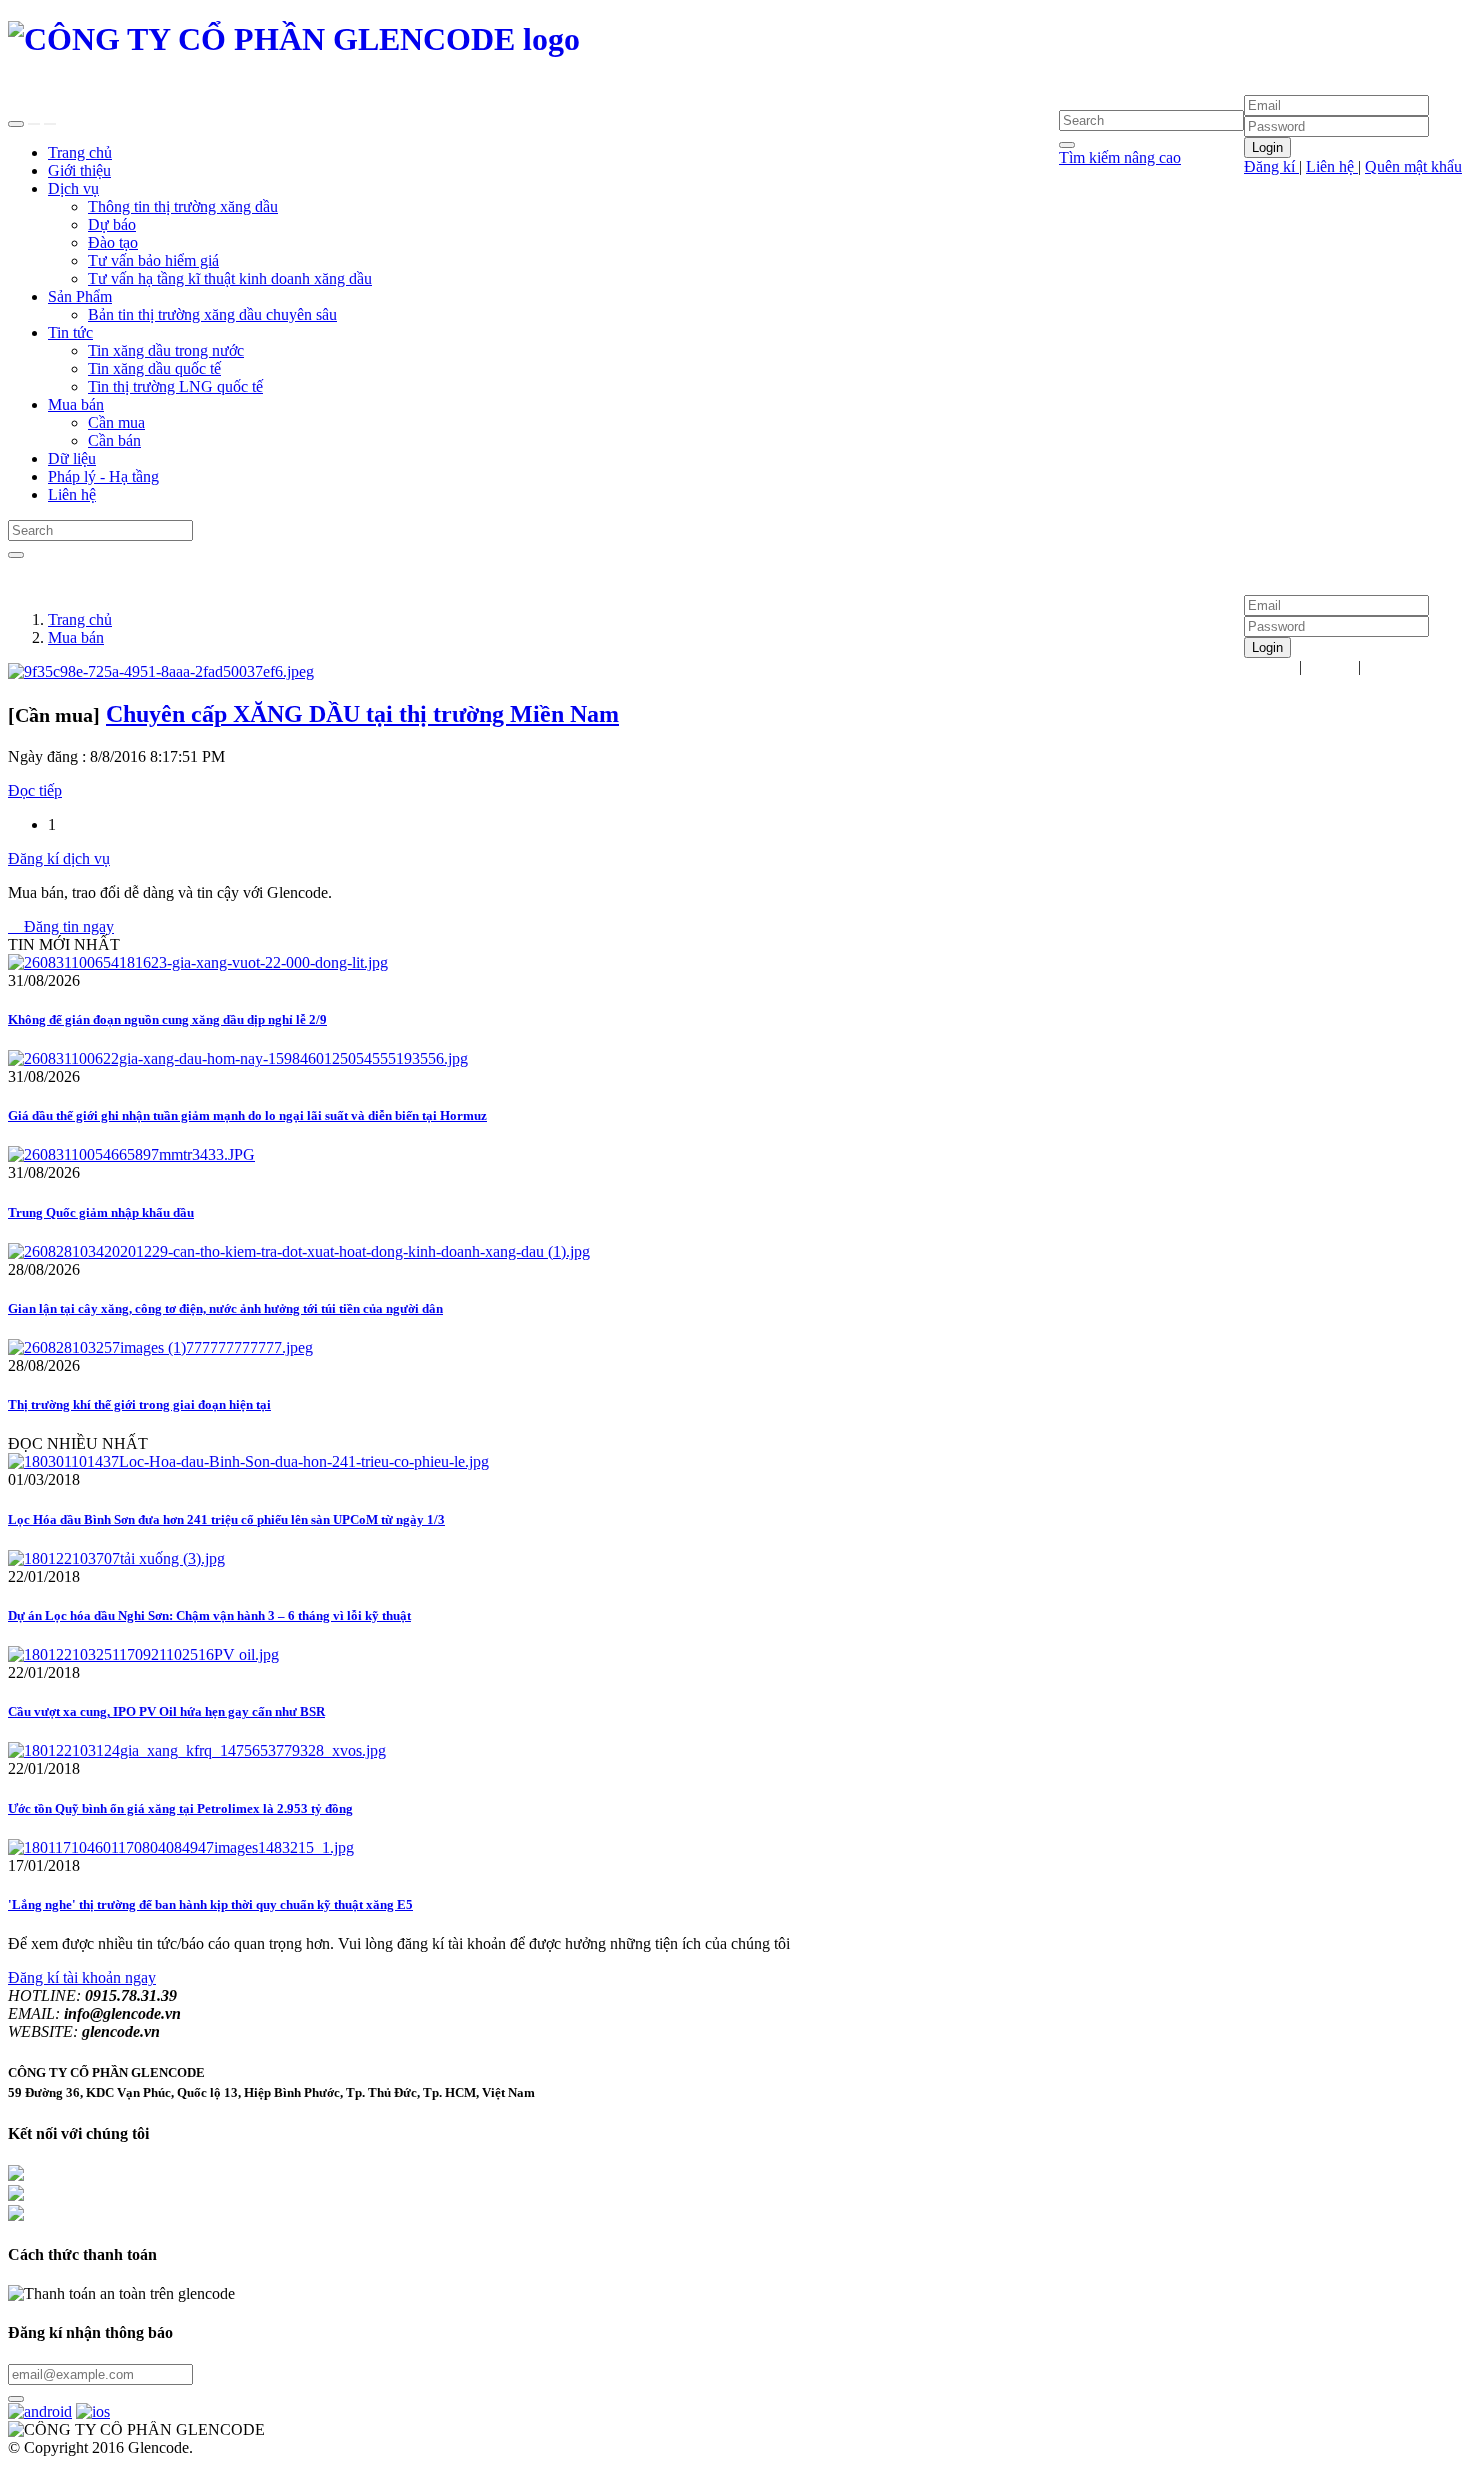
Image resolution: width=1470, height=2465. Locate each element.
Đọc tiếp (35, 790)
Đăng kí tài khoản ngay (82, 1977)
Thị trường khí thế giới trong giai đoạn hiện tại (139, 1404)
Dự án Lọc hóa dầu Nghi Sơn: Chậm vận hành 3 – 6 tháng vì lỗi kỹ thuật (209, 1615)
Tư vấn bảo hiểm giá (153, 260)
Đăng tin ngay (61, 926)
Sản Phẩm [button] (80, 296)
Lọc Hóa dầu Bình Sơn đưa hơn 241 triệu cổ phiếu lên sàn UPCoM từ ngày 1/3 (226, 1519)
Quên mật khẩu (1413, 166)
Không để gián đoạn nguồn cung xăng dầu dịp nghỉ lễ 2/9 (167, 1019)
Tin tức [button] (70, 332)
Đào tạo (113, 242)
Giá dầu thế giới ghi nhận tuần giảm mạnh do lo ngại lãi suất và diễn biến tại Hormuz (247, 1115)
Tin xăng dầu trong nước (166, 350)
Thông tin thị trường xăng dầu (183, 206)
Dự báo (112, 224)
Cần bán (114, 440)
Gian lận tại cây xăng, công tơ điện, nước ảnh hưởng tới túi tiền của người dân (225, 1308)
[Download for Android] (40, 2411)
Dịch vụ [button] (73, 188)
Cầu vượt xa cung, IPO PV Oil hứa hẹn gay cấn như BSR (166, 1711)
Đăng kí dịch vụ (59, 858)
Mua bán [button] (76, 404)
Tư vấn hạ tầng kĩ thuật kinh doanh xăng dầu (230, 278)
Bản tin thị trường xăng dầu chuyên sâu (212, 314)
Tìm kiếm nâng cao (1120, 157)
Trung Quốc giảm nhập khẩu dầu (101, 1212)
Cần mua (116, 422)
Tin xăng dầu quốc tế (154, 368)
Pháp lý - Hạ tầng (103, 476)
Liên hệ (1332, 166)
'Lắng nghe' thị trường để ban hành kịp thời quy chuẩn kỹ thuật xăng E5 (210, 1904)
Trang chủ (80, 152)
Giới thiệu (79, 170)
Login (1267, 147)
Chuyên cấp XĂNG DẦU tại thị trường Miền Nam (362, 714)
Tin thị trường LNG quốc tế (175, 386)
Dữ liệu (72, 458)
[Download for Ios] (93, 2411)
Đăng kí (1271, 166)
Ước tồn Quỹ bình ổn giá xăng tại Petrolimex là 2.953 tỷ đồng (180, 1808)
